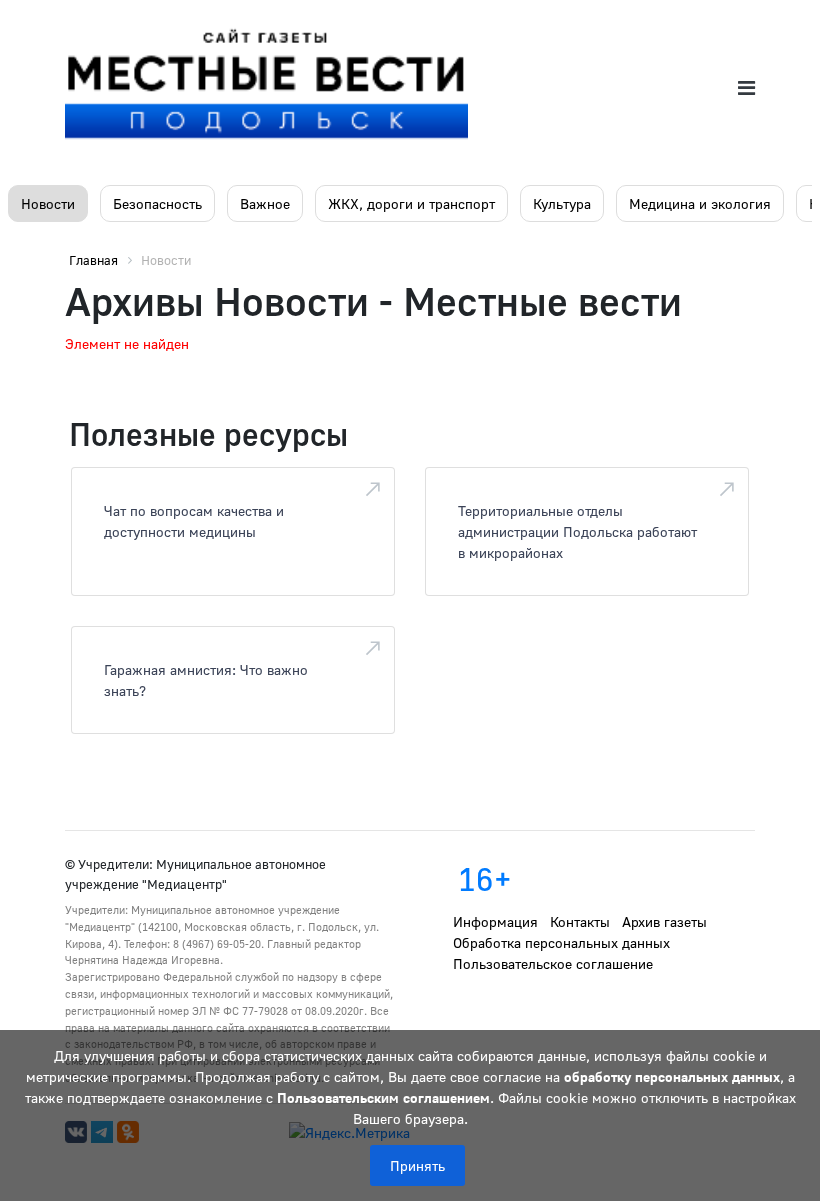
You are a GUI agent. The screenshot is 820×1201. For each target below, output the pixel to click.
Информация (495, 921)
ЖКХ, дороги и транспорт (411, 203)
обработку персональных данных (672, 1076)
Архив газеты (664, 921)
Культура (562, 203)
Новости (48, 203)
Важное (265, 203)
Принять (417, 1165)
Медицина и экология (700, 203)
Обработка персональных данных (561, 942)
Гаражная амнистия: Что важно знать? (206, 680)
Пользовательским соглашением (383, 1097)
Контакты (580, 921)
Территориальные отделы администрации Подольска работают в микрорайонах (577, 531)
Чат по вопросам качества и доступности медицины (194, 521)
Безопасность (157, 203)
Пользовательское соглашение (553, 963)
